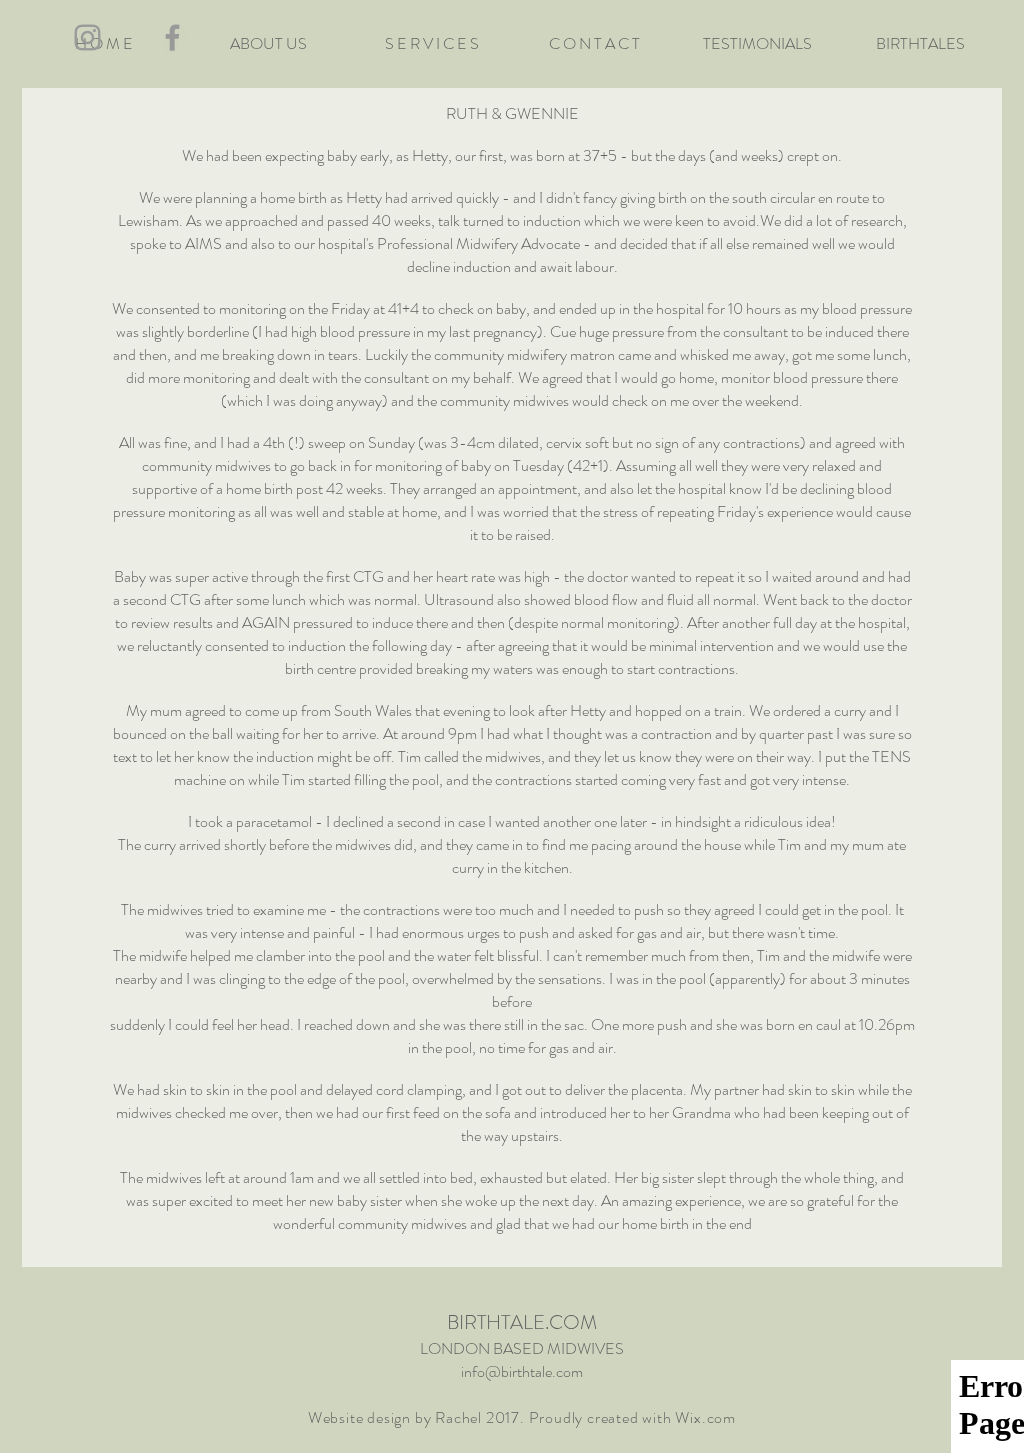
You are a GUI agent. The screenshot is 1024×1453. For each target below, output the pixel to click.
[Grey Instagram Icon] (87, 37)
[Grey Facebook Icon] (172, 37)
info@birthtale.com (522, 1371)
